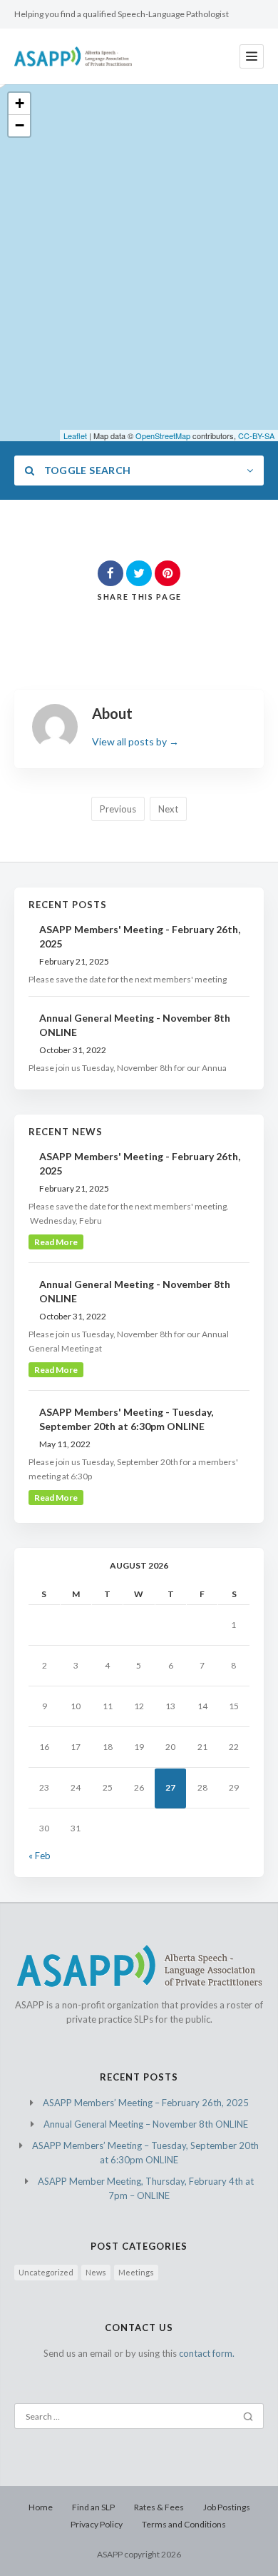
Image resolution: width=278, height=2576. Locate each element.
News (96, 2272)
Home (41, 2507)
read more (56, 1242)
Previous (118, 809)
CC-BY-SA (256, 436)
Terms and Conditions (184, 2524)
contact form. (207, 2353)
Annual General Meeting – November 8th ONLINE (146, 2124)
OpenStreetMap (163, 436)
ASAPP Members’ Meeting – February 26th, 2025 (146, 2103)
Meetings (136, 2272)
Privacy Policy (97, 2524)
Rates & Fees (159, 2507)
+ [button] (20, 103)
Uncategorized (46, 2272)
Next (168, 809)
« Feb (40, 1856)
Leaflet (75, 436)
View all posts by (135, 741)
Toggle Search (86, 470)
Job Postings (227, 2507)
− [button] (20, 125)
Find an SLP (93, 2507)
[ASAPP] (73, 56)
